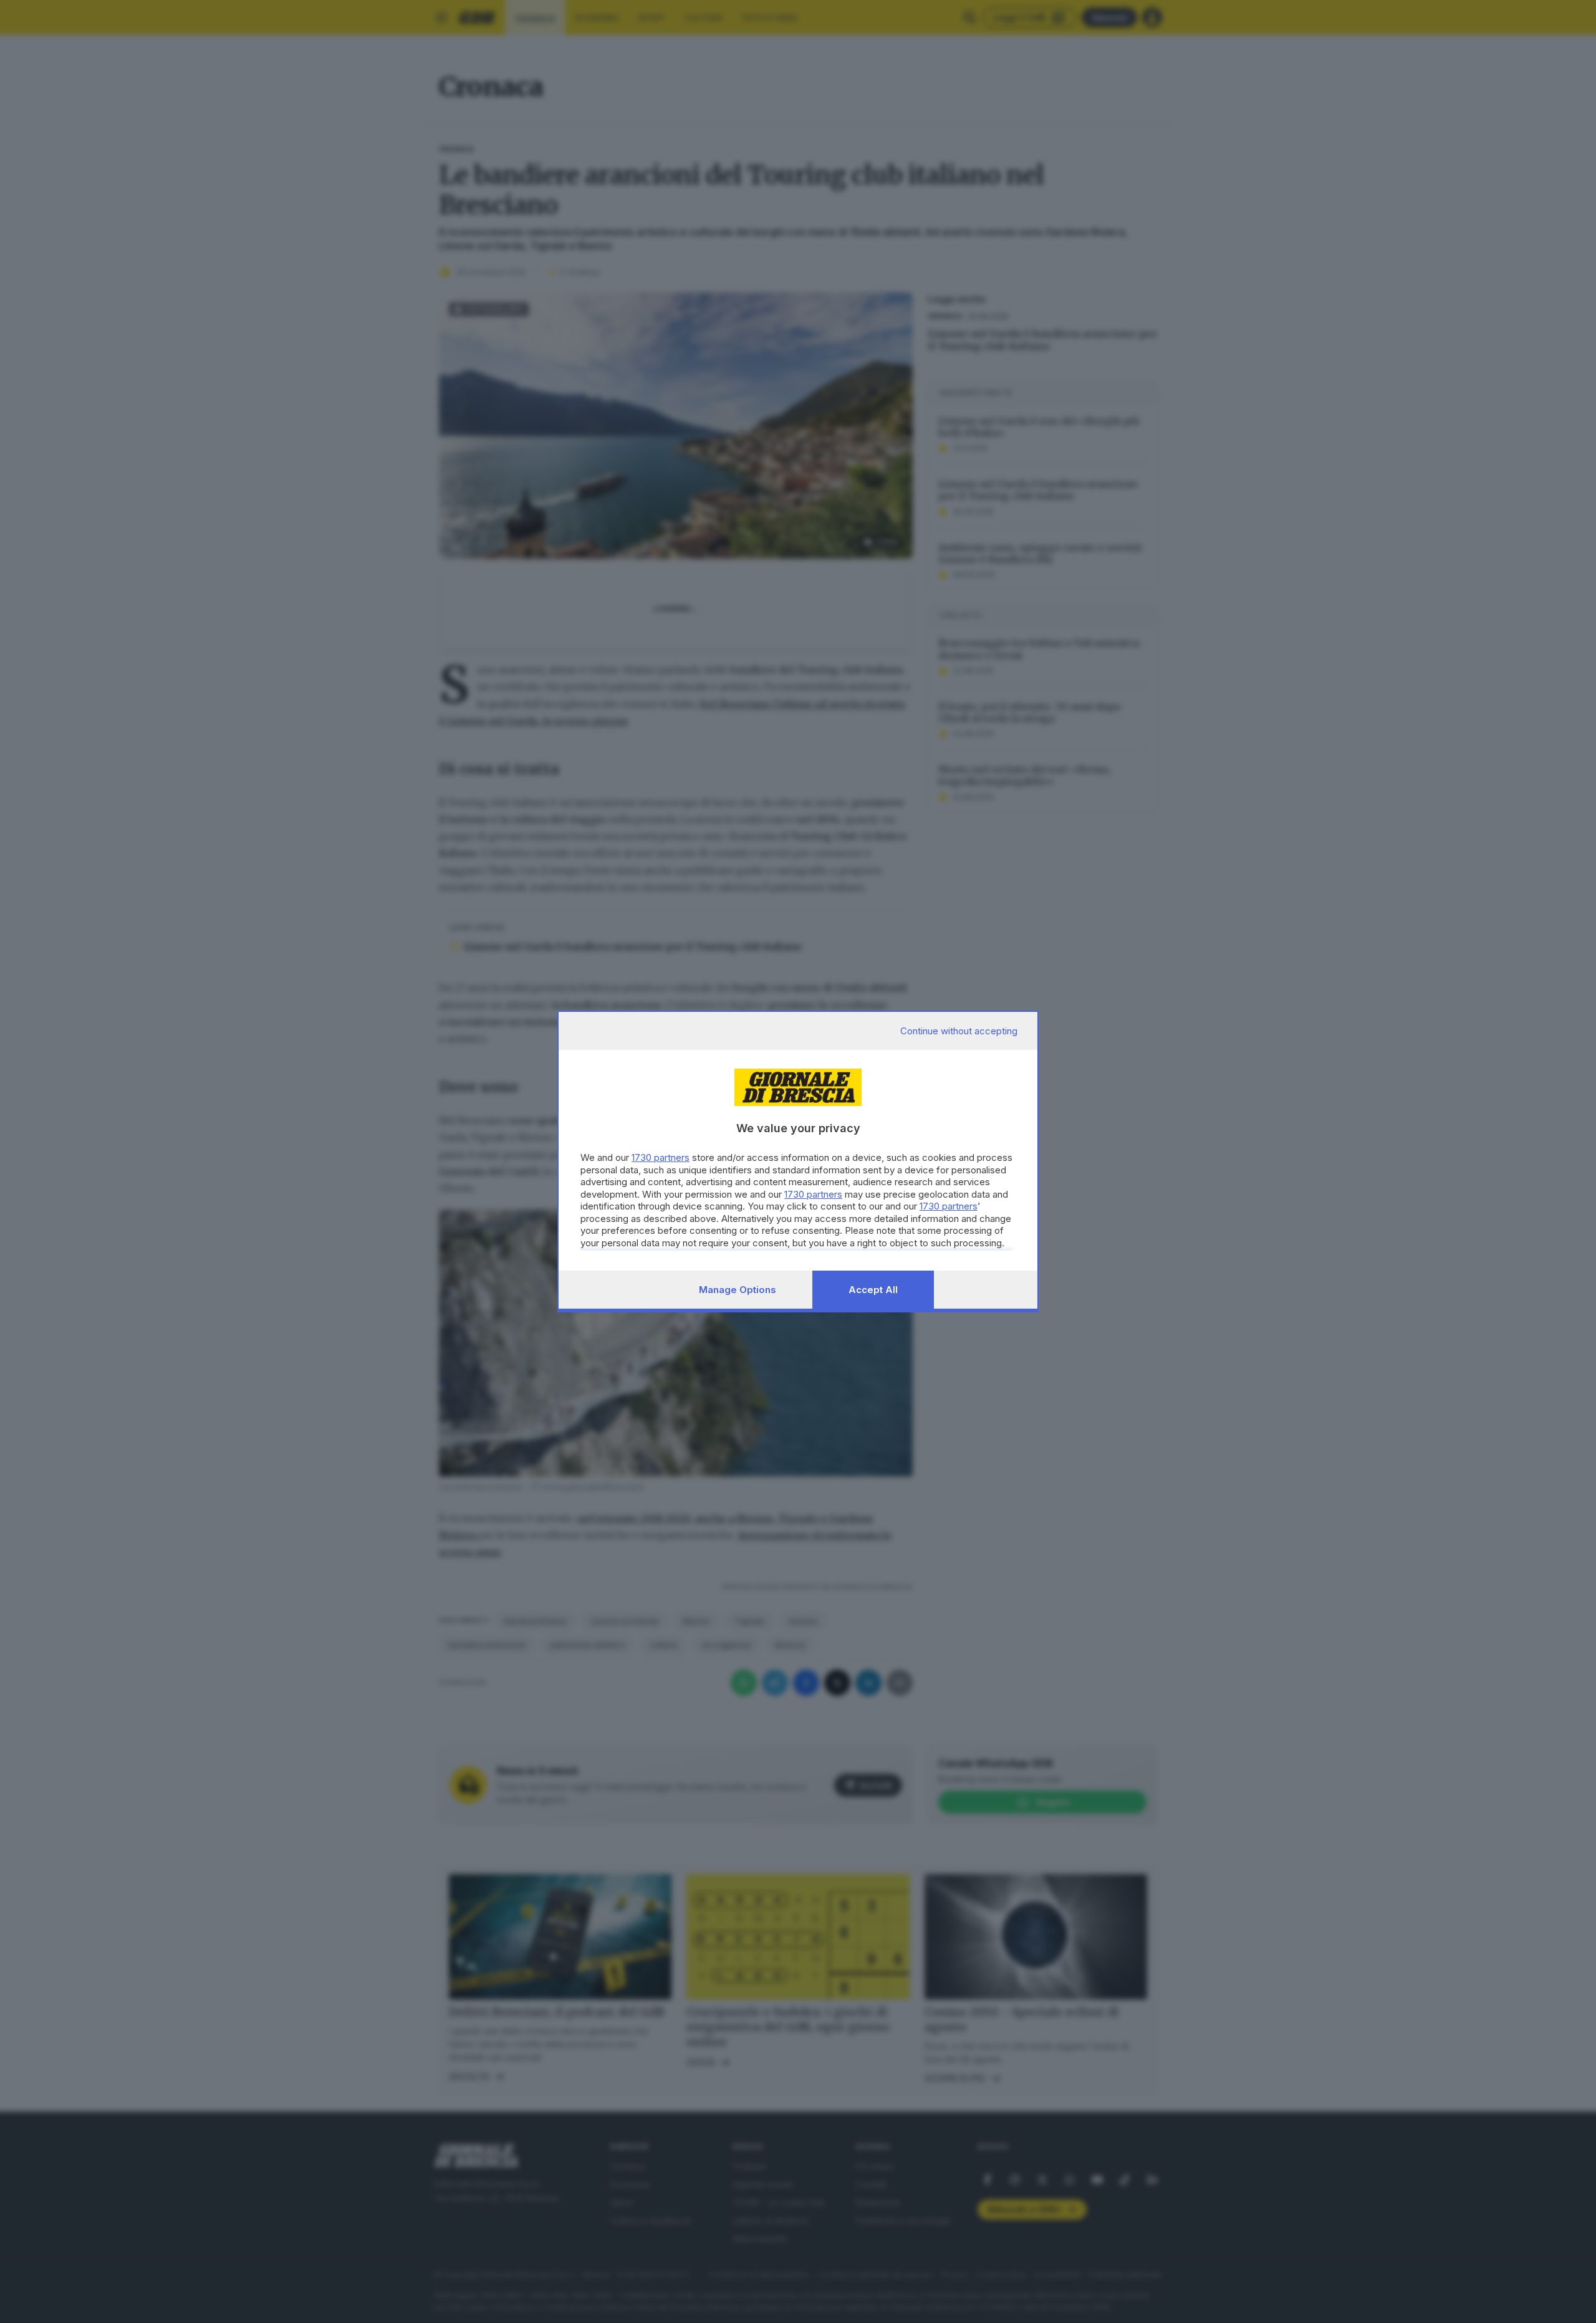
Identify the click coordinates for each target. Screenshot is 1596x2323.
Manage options (738, 1290)
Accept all (873, 1290)
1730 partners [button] (661, 1157)
